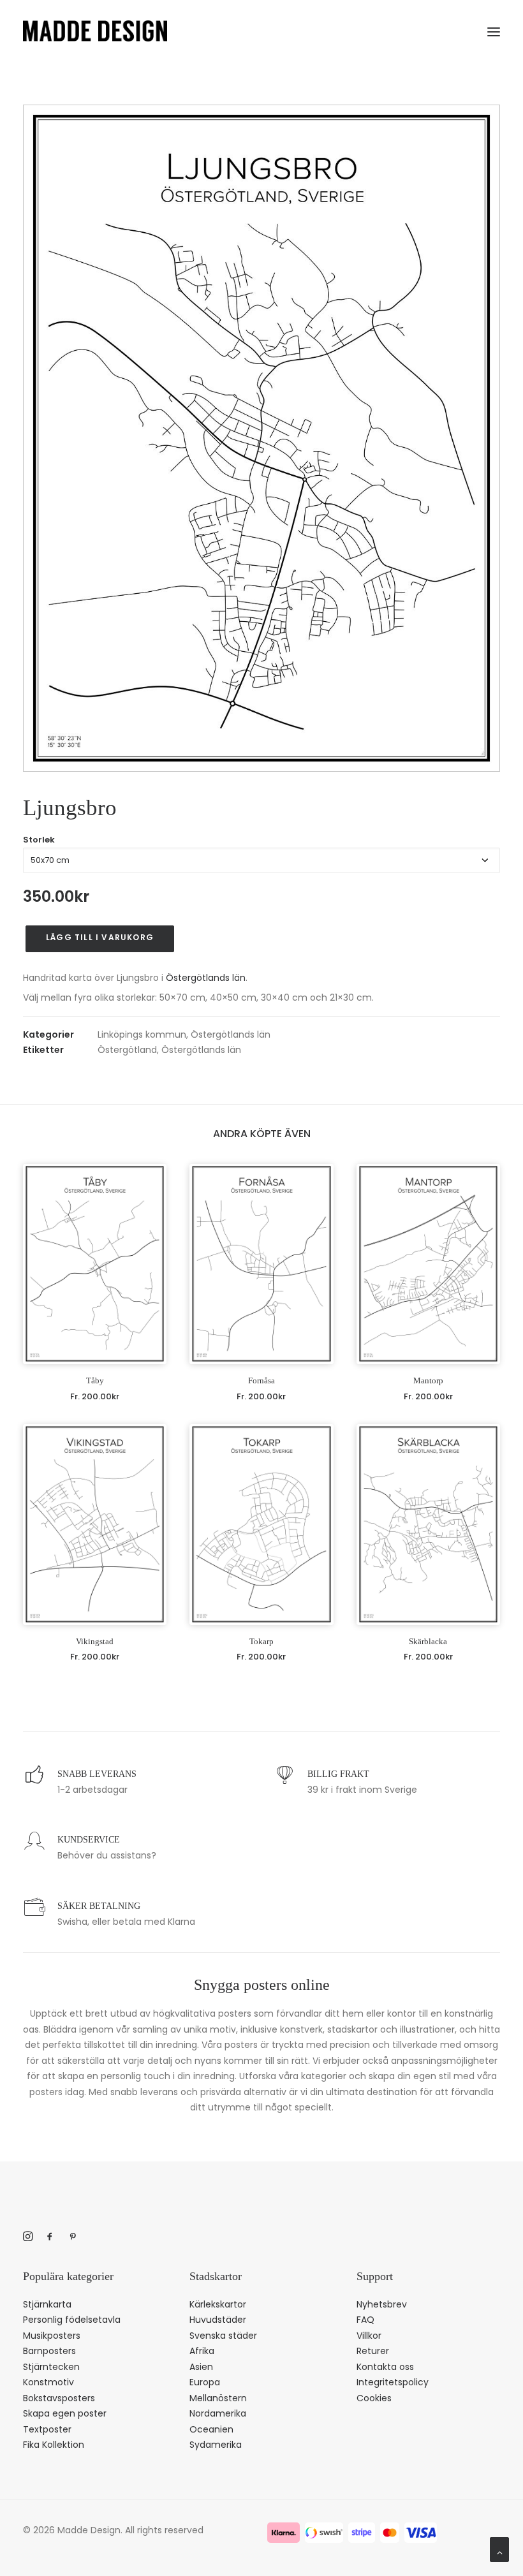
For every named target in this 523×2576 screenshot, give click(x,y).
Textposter (47, 2429)
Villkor (369, 2336)
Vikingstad (95, 1641)
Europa (205, 2382)
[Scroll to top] (499, 2549)
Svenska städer (223, 2336)
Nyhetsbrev (382, 2304)
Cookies (374, 2398)
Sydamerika (216, 2445)
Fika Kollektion (54, 2445)
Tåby (95, 1380)
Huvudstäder (218, 2320)
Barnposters (49, 2351)
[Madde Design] (95, 31)
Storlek (39, 840)
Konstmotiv (48, 2382)
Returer (373, 2351)
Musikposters (52, 2336)
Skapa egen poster (65, 2413)
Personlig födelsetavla (72, 2320)
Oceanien (211, 2429)
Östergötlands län (206, 978)
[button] (494, 29)
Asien (201, 2367)
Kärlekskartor (218, 2304)
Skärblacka (428, 1641)
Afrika (202, 2351)
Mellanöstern (218, 2398)
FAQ (365, 2320)
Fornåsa (261, 1380)
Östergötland (127, 1050)
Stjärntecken (51, 2367)
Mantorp (428, 1380)
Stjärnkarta (47, 2304)
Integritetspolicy (393, 2382)
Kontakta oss (385, 2367)
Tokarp (261, 1641)
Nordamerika (218, 2413)
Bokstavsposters (59, 2398)
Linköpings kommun (142, 1034)
